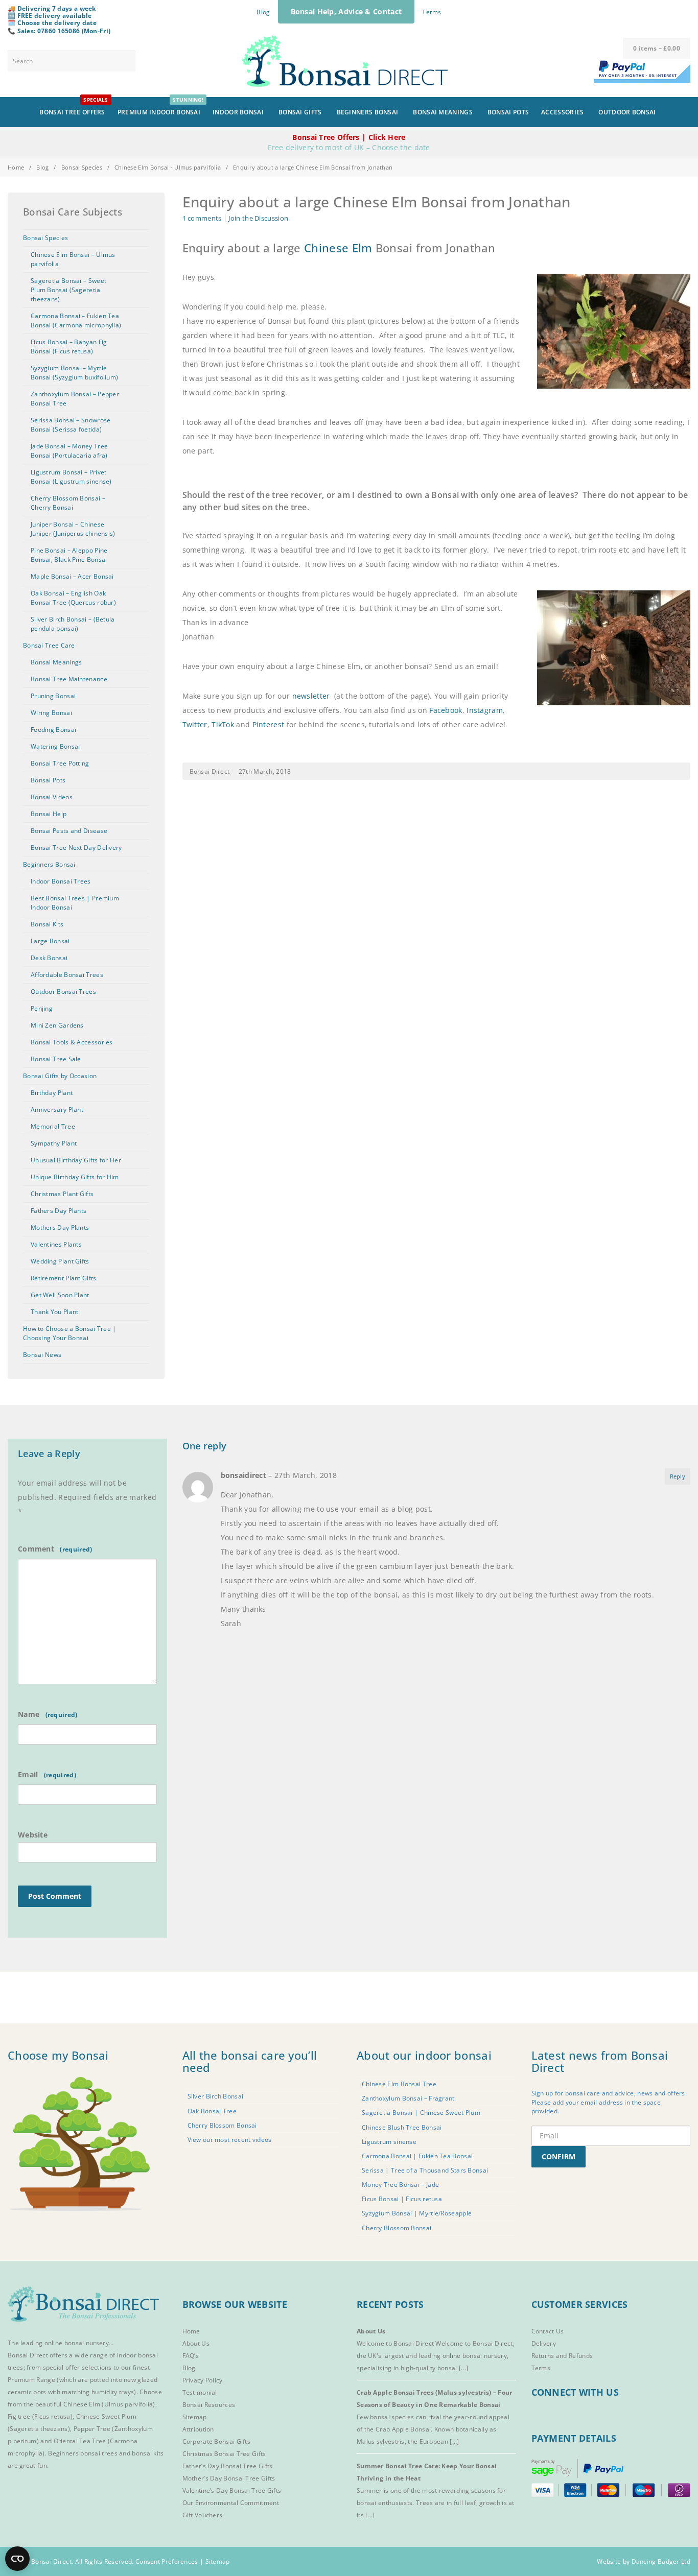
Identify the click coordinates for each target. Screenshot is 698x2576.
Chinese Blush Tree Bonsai (402, 2127)
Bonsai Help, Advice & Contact (346, 11)
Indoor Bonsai (238, 112)
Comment (37, 1549)
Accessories (562, 112)
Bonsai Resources (209, 2405)
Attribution (198, 2429)
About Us (196, 2343)
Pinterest (269, 724)
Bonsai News (42, 1355)
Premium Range (31, 2380)
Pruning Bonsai (53, 696)
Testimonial (200, 2392)
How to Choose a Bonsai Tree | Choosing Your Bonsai (70, 1333)
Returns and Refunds (562, 2356)
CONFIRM (559, 2156)
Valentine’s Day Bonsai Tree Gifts (232, 2490)
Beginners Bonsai (368, 112)
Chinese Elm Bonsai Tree (399, 2084)
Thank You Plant (55, 1312)
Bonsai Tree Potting (60, 763)
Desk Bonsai (49, 958)
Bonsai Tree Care (49, 645)
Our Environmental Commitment (231, 2503)
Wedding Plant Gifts (60, 1261)
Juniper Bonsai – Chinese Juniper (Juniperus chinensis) (73, 529)
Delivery (544, 2343)
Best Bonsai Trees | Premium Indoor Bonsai (75, 903)
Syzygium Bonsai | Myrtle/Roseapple (417, 2213)
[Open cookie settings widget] (17, 2559)
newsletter (311, 696)
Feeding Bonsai (53, 730)
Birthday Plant (52, 1093)
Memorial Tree (53, 1126)
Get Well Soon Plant (60, 1295)
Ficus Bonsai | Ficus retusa (402, 2199)
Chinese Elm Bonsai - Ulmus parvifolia (168, 167)
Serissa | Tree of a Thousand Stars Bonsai (425, 2170)
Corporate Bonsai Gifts (217, 2441)
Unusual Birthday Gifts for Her (76, 1160)
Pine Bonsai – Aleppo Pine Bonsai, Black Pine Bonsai (69, 555)
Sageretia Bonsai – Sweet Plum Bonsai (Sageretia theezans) (68, 290)
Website (33, 1835)
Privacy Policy (203, 2380)
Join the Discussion (258, 218)
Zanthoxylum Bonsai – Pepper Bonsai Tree (75, 399)
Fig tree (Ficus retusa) (40, 2416)
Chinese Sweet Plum (106, 2416)
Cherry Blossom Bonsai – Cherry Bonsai (68, 503)
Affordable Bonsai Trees (67, 975)
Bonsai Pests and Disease (69, 831)
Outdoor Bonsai (627, 112)
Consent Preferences (167, 2561)
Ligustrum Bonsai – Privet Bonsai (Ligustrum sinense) (71, 477)
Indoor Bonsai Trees (61, 881)
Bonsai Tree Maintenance (69, 679)
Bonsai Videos (52, 797)
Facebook (446, 710)
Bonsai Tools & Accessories (72, 1042)
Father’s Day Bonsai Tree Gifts (228, 2466)
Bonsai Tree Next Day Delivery (76, 848)
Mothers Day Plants (60, 1227)
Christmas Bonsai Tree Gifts (224, 2454)
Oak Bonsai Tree (212, 2111)
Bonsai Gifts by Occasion (60, 1076)
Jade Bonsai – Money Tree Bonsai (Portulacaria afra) (69, 451)
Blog (263, 12)
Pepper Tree (93, 2429)
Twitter (195, 724)
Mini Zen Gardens (57, 1025)
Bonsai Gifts (300, 112)
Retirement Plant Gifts (64, 1278)
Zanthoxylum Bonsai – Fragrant (408, 2098)
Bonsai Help (49, 814)
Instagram (485, 710)
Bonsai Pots (508, 112)
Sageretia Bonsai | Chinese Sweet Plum (421, 2113)
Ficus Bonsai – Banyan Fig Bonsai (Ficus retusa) (69, 347)
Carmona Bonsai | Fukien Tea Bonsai (417, 2156)
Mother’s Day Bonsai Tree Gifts (229, 2478)
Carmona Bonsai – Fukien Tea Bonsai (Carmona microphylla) (76, 320)
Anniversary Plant (57, 1110)
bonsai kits (148, 2453)
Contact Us (548, 2331)
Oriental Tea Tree (80, 2441)
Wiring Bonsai (51, 713)
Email (29, 1774)
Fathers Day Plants (59, 1211)
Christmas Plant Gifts (62, 1194)
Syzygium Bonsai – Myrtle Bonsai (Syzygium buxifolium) (74, 373)
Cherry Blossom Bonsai (222, 2125)
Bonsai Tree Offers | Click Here (349, 137)
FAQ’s (191, 2356)
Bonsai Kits (47, 924)
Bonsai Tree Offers (74, 107)
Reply (678, 1476)
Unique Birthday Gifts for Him (75, 1177)
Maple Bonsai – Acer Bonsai (72, 576)
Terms (432, 12)
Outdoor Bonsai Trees (63, 992)
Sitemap (195, 2417)
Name (30, 1714)
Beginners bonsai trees (83, 2453)
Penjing (42, 1008)
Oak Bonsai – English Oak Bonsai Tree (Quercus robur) (73, 598)
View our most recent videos (230, 2140)
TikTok (223, 724)
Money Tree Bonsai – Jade (400, 2185)
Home (16, 167)
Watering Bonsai (55, 746)
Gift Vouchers (203, 2515)
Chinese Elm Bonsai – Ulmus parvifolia (73, 259)
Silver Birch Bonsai (216, 2096)
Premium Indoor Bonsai (160, 107)
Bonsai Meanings (443, 112)
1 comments (202, 218)
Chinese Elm (338, 248)
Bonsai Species (82, 167)
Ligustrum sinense (389, 2142)
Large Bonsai (50, 941)
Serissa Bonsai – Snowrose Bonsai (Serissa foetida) (71, 425)
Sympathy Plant (54, 1143)
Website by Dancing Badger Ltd (644, 2561)
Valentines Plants (56, 1244)
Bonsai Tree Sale (56, 1059)
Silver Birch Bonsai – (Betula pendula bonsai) (73, 624)
